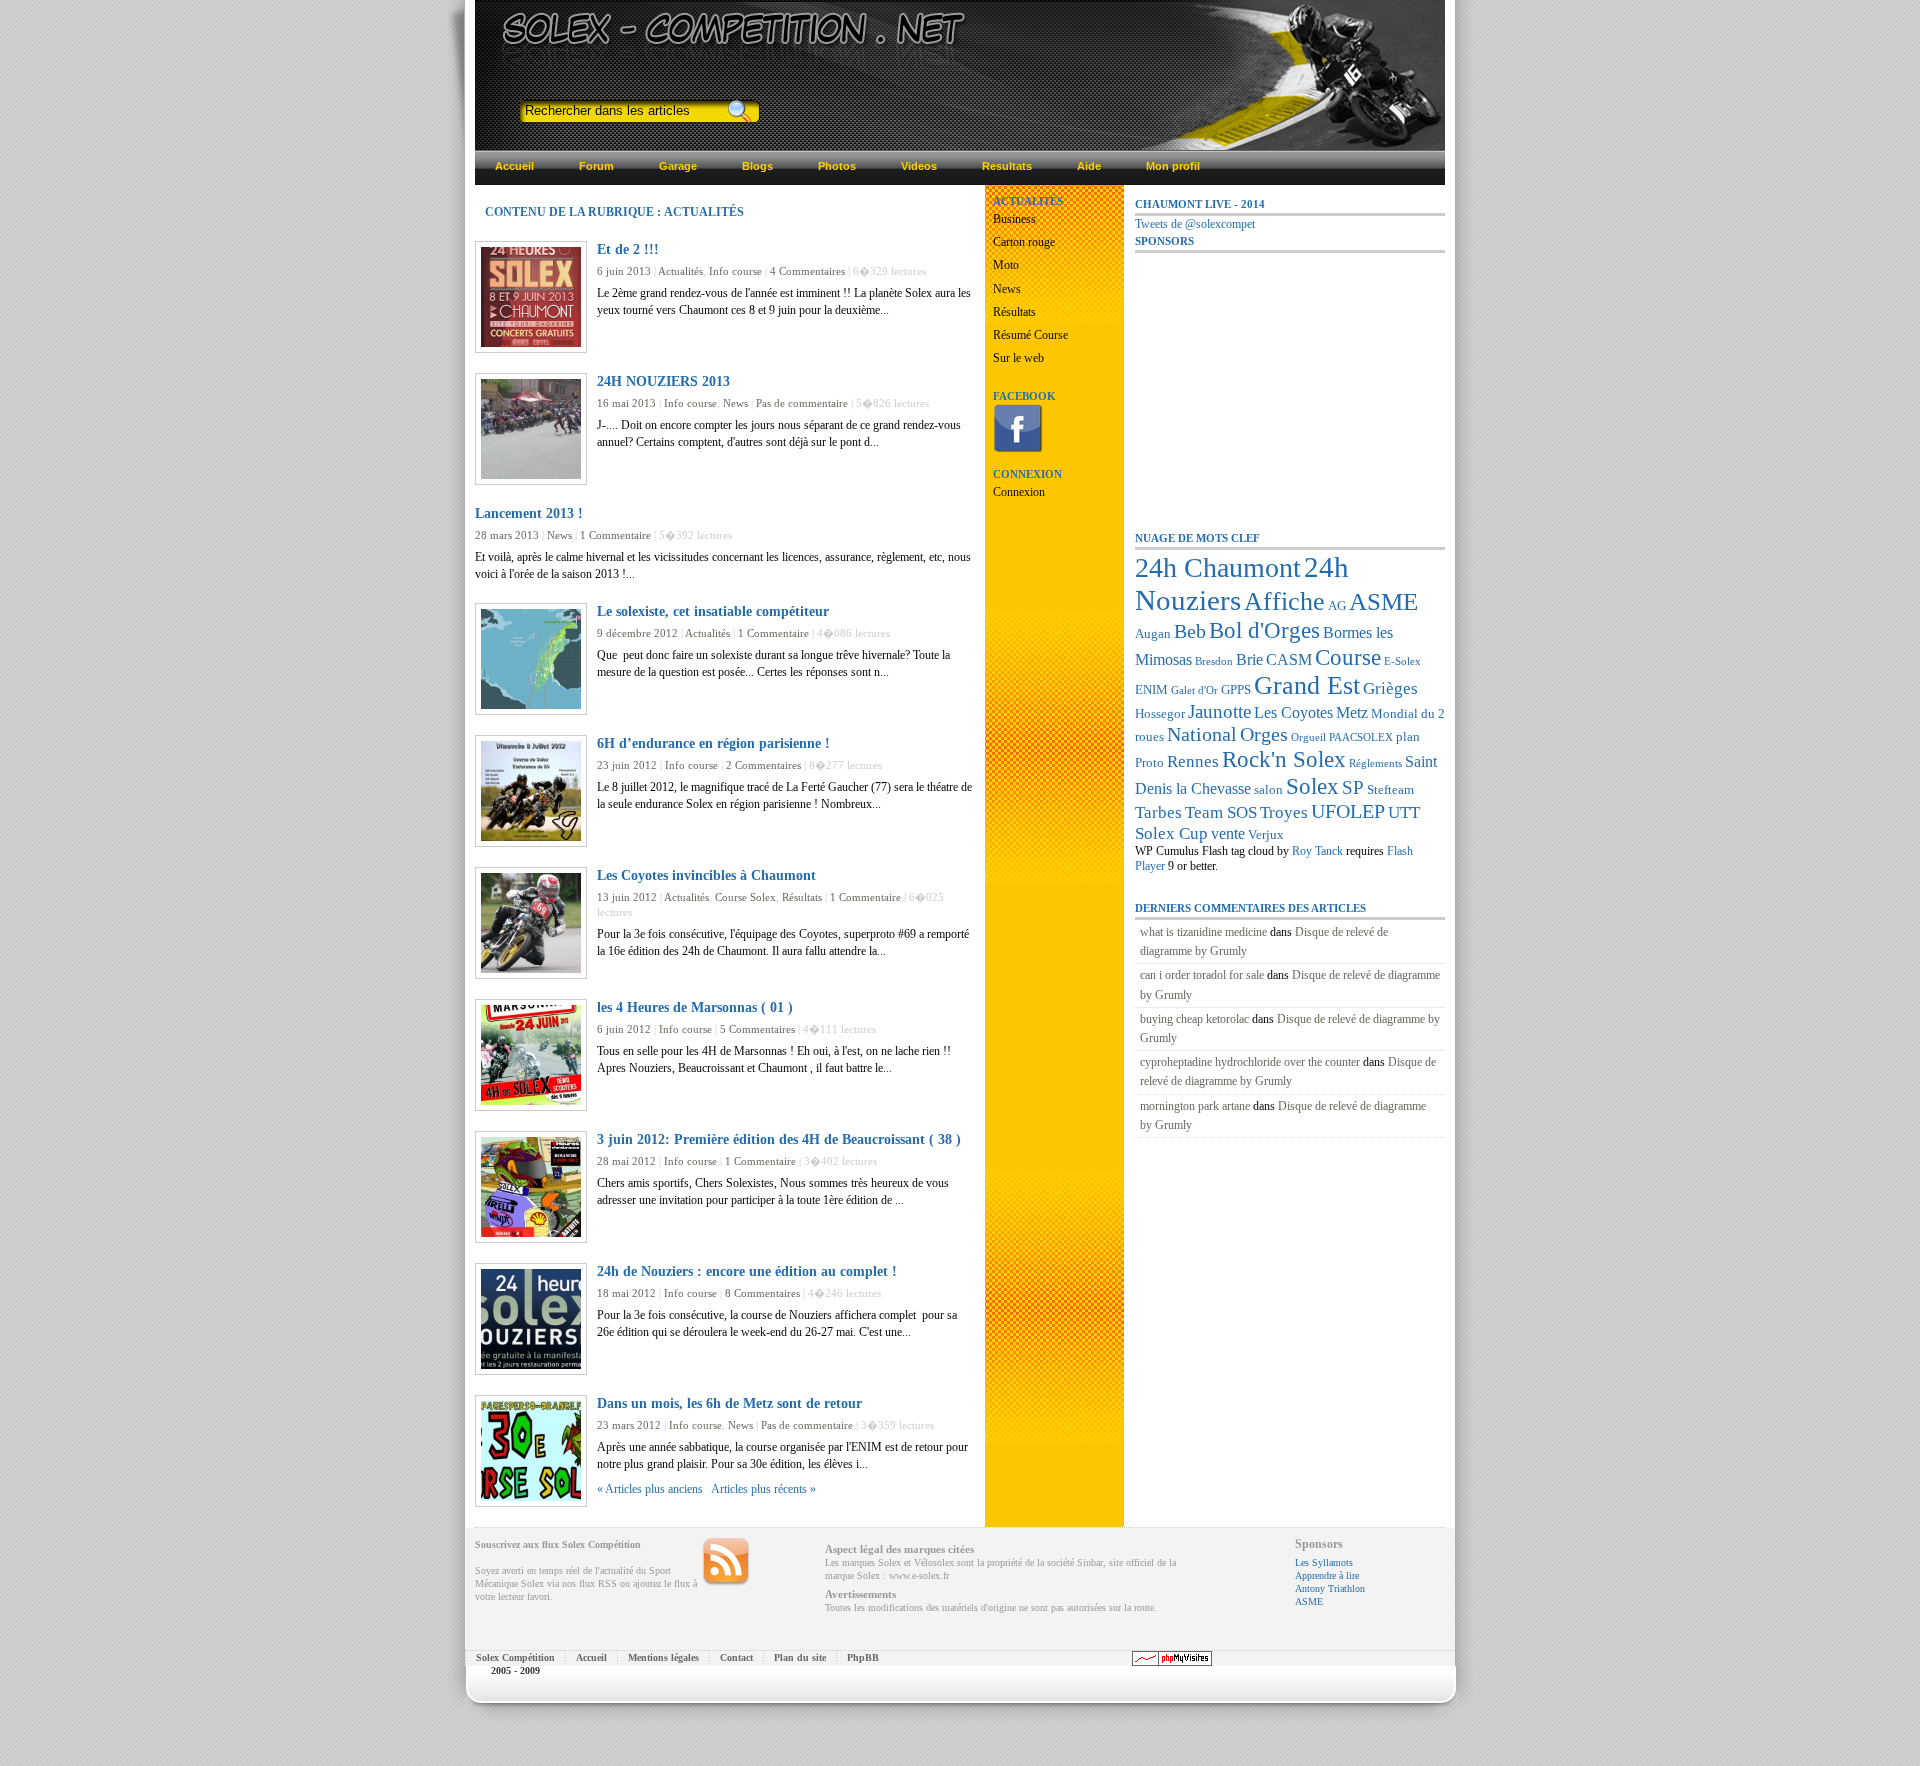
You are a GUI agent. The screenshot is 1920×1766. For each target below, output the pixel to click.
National (1202, 734)
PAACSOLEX (1361, 737)
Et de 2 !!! (628, 249)
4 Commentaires (807, 271)
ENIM (1151, 689)
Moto (1006, 265)
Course (1348, 657)
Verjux (1266, 834)
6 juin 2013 (624, 271)
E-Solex (1402, 661)
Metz (1352, 712)
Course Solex (745, 897)
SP (1353, 787)
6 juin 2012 (624, 1029)
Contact (736, 1657)
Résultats (802, 897)
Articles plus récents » (763, 1489)
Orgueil (1308, 737)
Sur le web (1018, 358)
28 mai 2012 (626, 1161)
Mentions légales (663, 1657)
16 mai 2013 (626, 403)
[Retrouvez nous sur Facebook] (1018, 449)
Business (1014, 219)
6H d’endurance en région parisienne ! (713, 743)
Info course (735, 271)
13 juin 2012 (627, 897)
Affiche (1284, 601)
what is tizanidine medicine (1203, 932)
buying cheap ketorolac (1194, 1019)
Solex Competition (622, 27)
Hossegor (1160, 713)
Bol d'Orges (1264, 630)
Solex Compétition (515, 1657)
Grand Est (1307, 685)
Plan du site (800, 1657)
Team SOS (1221, 812)
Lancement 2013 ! (529, 513)
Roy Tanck (1317, 851)
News (735, 403)
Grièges (1390, 688)
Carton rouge (1024, 242)
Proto (1149, 762)
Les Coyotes (1293, 712)
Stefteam (1390, 789)
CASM (1289, 659)
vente (1228, 833)
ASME (1383, 601)
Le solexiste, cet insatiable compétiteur (713, 611)
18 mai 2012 (626, 1293)
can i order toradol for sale (1202, 975)
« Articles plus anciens (650, 1489)
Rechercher (738, 111)
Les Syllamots (1324, 1562)
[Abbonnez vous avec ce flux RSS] (726, 1562)
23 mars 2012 (629, 1425)
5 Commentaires (757, 1029)
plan (1408, 736)
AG (1337, 605)
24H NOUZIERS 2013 (663, 381)
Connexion (1019, 492)
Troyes (1284, 812)
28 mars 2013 (507, 535)
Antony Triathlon (1330, 1588)
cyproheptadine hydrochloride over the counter (1250, 1062)
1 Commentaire (615, 535)
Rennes (1193, 761)
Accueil (591, 1657)
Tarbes (1158, 812)
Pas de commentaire (802, 403)
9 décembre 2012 (637, 633)
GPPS (1236, 689)
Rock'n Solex (1284, 759)
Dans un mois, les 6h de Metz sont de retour (729, 1403)
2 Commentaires (763, 765)
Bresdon (1214, 661)
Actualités (680, 271)
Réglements (1375, 763)
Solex (1312, 786)
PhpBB (863, 1657)
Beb (1190, 631)
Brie (1249, 659)
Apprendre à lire (1327, 1575)
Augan (1153, 633)
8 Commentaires (762, 1293)
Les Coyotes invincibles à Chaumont (706, 875)
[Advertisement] (1285, 379)
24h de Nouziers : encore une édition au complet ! (747, 1271)
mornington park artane (1195, 1106)
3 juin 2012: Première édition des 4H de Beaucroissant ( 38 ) (779, 1139)
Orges (1264, 734)
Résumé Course (1030, 335)
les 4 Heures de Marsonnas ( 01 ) (695, 1007)
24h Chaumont (1218, 567)
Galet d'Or (1194, 690)
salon (1268, 789)
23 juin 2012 (627, 765)
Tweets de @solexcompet (1195, 224)
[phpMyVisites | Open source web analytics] (1172, 1662)
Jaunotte (1219, 711)
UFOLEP (1348, 811)
